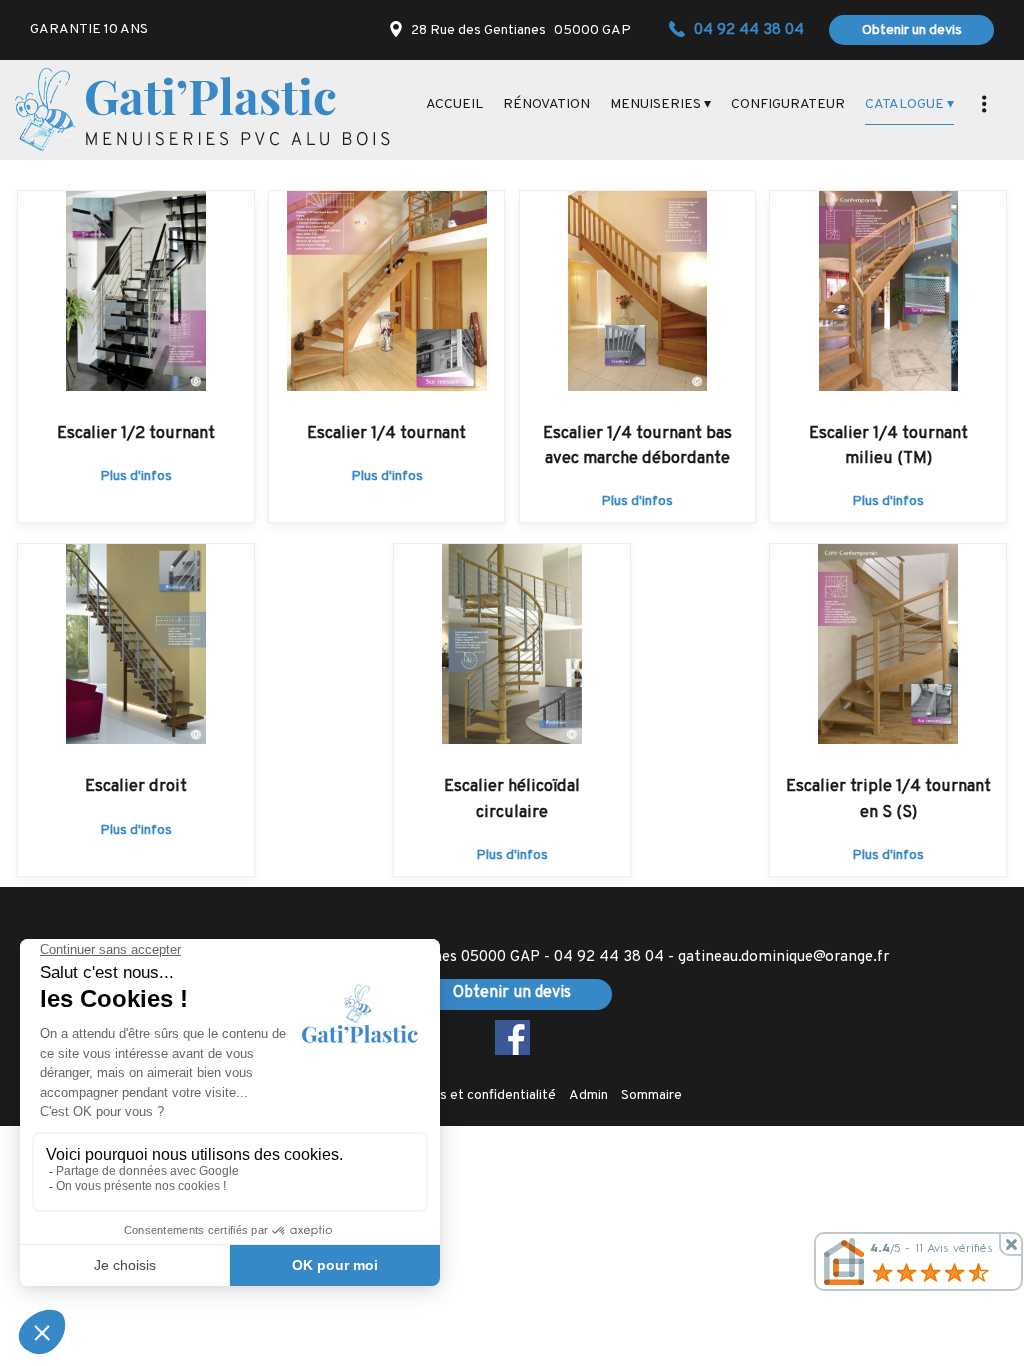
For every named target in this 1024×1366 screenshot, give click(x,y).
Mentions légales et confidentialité (449, 1095)
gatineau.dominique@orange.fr (783, 957)
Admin (588, 1095)
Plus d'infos (136, 476)
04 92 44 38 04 (609, 957)
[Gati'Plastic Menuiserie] (202, 110)
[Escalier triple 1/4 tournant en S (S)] (888, 644)
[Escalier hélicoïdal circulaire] (512, 644)
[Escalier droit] (136, 644)
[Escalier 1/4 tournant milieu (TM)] (888, 291)
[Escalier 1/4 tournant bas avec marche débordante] (638, 291)
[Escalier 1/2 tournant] (136, 291)
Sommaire (651, 1095)
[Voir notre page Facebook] (512, 1037)
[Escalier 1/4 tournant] (387, 291)
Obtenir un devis (912, 30)
